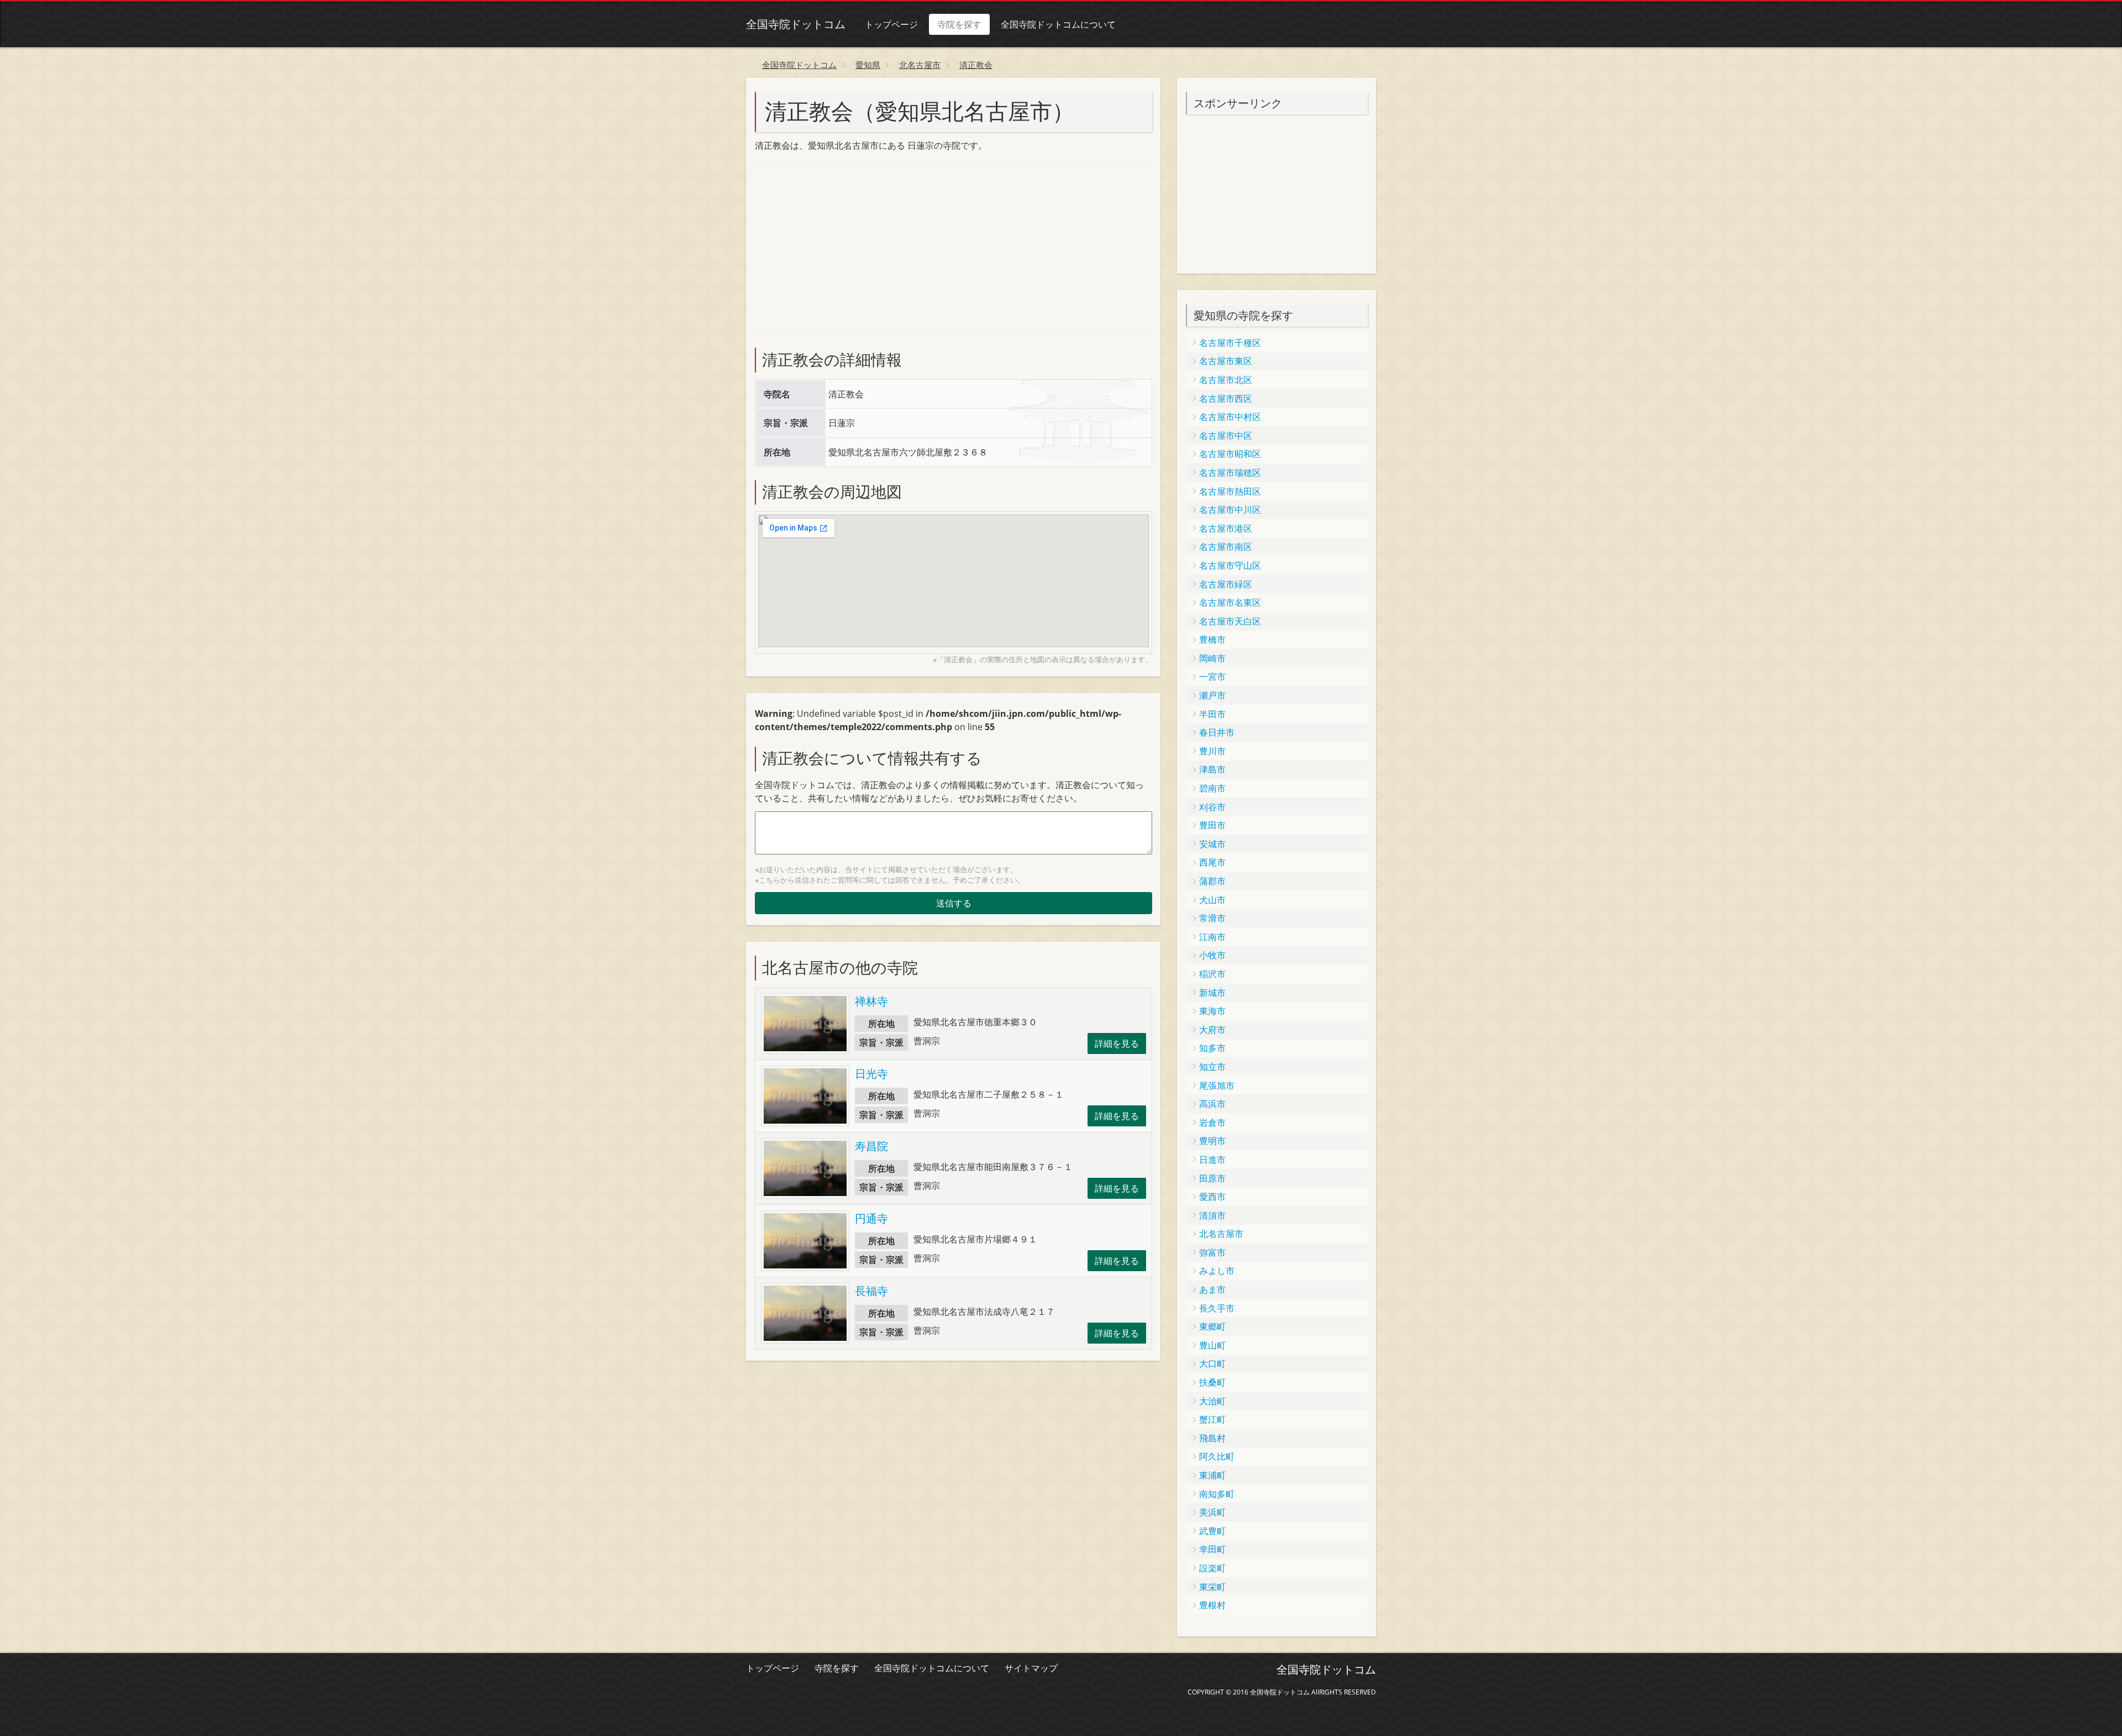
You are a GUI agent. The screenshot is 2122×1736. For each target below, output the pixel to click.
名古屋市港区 (1226, 528)
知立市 (1212, 1067)
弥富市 (1212, 1252)
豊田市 (1212, 825)
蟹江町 (1212, 1419)
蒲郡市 (1212, 881)
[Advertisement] (838, 248)
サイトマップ (1031, 1668)
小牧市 (1212, 955)
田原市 (1212, 1178)
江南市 (1212, 937)
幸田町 (1212, 1549)
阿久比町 (1217, 1456)
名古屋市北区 (1226, 380)
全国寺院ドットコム (796, 24)
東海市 (1212, 1011)
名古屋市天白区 (1230, 621)
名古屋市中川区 (1230, 510)
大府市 (1212, 1030)
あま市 (1212, 1289)
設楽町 (1212, 1568)
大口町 (1212, 1363)
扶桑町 (1212, 1382)
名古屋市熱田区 (1230, 491)
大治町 (1212, 1401)
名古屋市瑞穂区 (1230, 473)
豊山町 (1212, 1345)
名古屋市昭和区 (1230, 454)
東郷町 (1212, 1326)
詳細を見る (1117, 1043)
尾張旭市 (1217, 1085)
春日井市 (1217, 732)
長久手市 (1217, 1308)
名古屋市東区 (1226, 361)
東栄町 (1212, 1587)
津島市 (1212, 769)
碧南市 (1212, 788)
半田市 (1212, 714)
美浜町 (1212, 1512)
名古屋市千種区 (1230, 343)
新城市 (1212, 993)
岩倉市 (1212, 1123)
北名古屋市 (1221, 1234)
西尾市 (1212, 862)
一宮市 (1212, 676)
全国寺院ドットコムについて (1058, 24)
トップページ (891, 24)
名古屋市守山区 (1230, 565)
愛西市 (1212, 1197)
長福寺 (871, 1291)
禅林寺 (871, 1001)
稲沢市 (1212, 974)
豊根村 (1212, 1605)
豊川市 (1212, 751)
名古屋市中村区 (1230, 417)
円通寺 (871, 1218)
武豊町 (1212, 1531)
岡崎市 (1212, 658)
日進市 (1212, 1160)
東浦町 (1212, 1475)
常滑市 (1212, 918)
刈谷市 (1212, 807)
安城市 (1212, 844)
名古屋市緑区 (1226, 584)
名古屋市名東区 (1230, 602)
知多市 (1212, 1048)
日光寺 (871, 1074)
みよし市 (1217, 1271)
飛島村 (1212, 1438)
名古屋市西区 (1226, 398)
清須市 (1212, 1215)
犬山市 (1212, 900)
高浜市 (1212, 1104)
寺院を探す (959, 24)
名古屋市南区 (1226, 547)
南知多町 (1217, 1494)
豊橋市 (1212, 639)
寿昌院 (871, 1146)
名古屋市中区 (1226, 436)
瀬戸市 (1212, 695)
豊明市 (1212, 1141)
